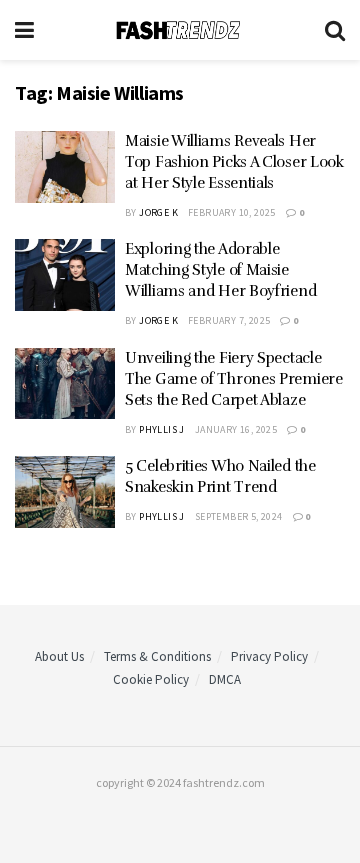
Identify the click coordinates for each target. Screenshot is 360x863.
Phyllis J (162, 429)
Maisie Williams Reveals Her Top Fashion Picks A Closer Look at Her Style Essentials (234, 162)
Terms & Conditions (157, 656)
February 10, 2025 (232, 212)
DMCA (225, 679)
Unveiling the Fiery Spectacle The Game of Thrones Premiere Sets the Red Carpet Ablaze (234, 379)
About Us (59, 656)
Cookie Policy (151, 679)
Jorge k (158, 212)
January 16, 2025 (236, 429)
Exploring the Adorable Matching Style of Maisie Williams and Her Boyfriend (220, 270)
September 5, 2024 (239, 516)
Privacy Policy (269, 656)
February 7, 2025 (229, 320)
